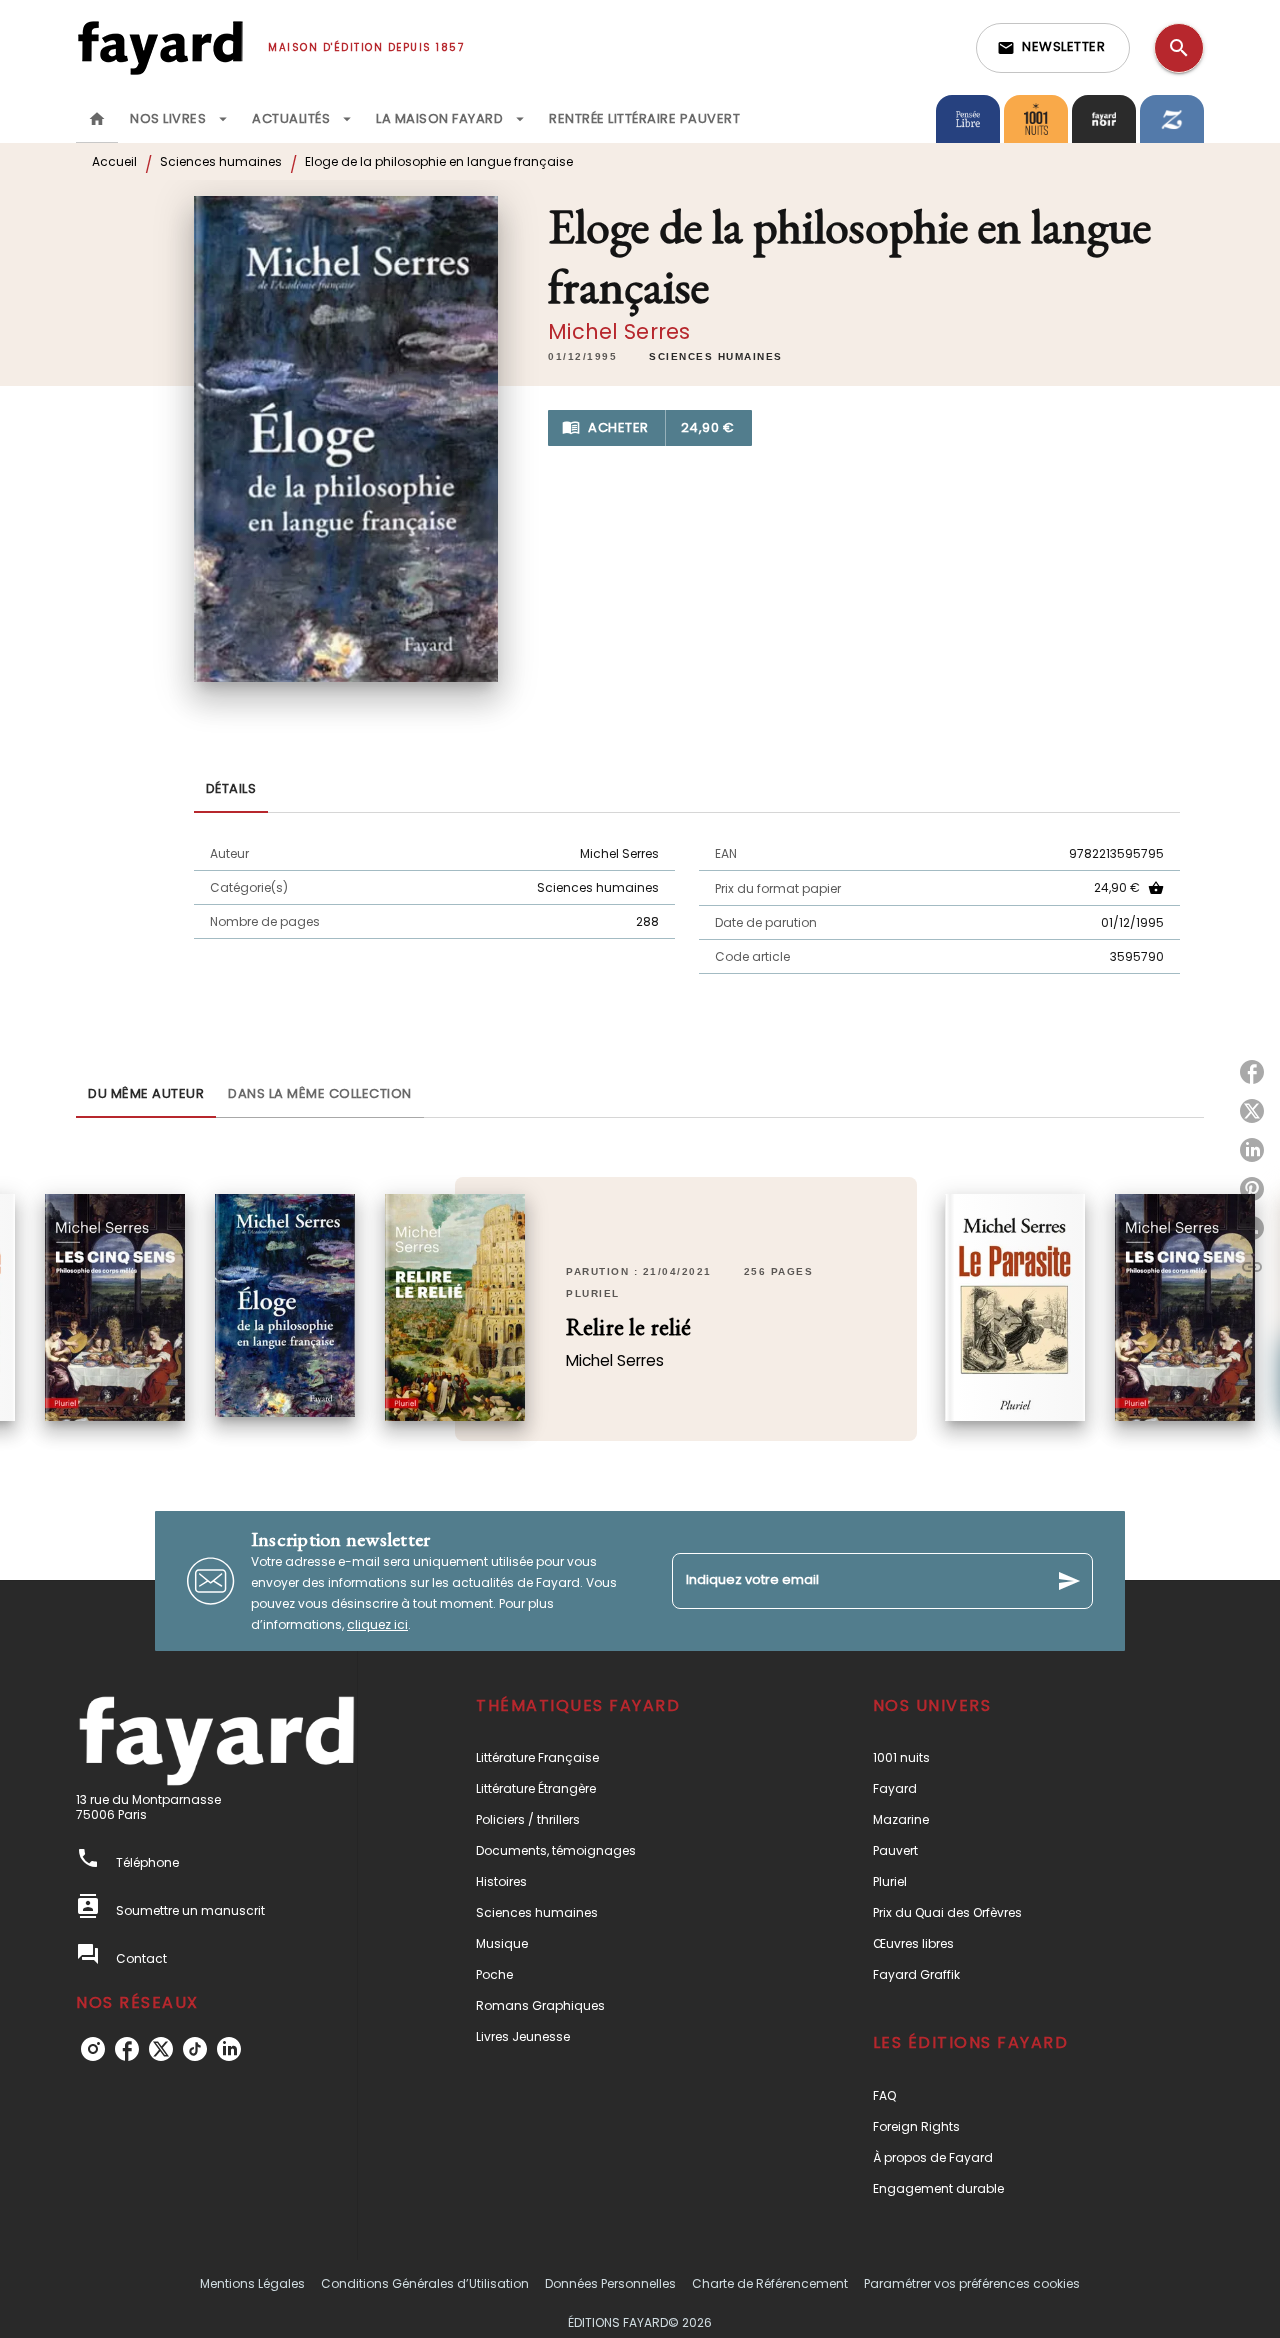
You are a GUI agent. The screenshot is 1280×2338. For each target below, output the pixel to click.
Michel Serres (619, 331)
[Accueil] (160, 47)
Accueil (114, 161)
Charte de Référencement (770, 2283)
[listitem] (93, 2049)
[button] (1053, 48)
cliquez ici (377, 1624)
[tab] (97, 119)
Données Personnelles (610, 2283)
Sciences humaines (221, 161)
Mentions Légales (252, 2283)
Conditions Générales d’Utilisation (425, 2283)
